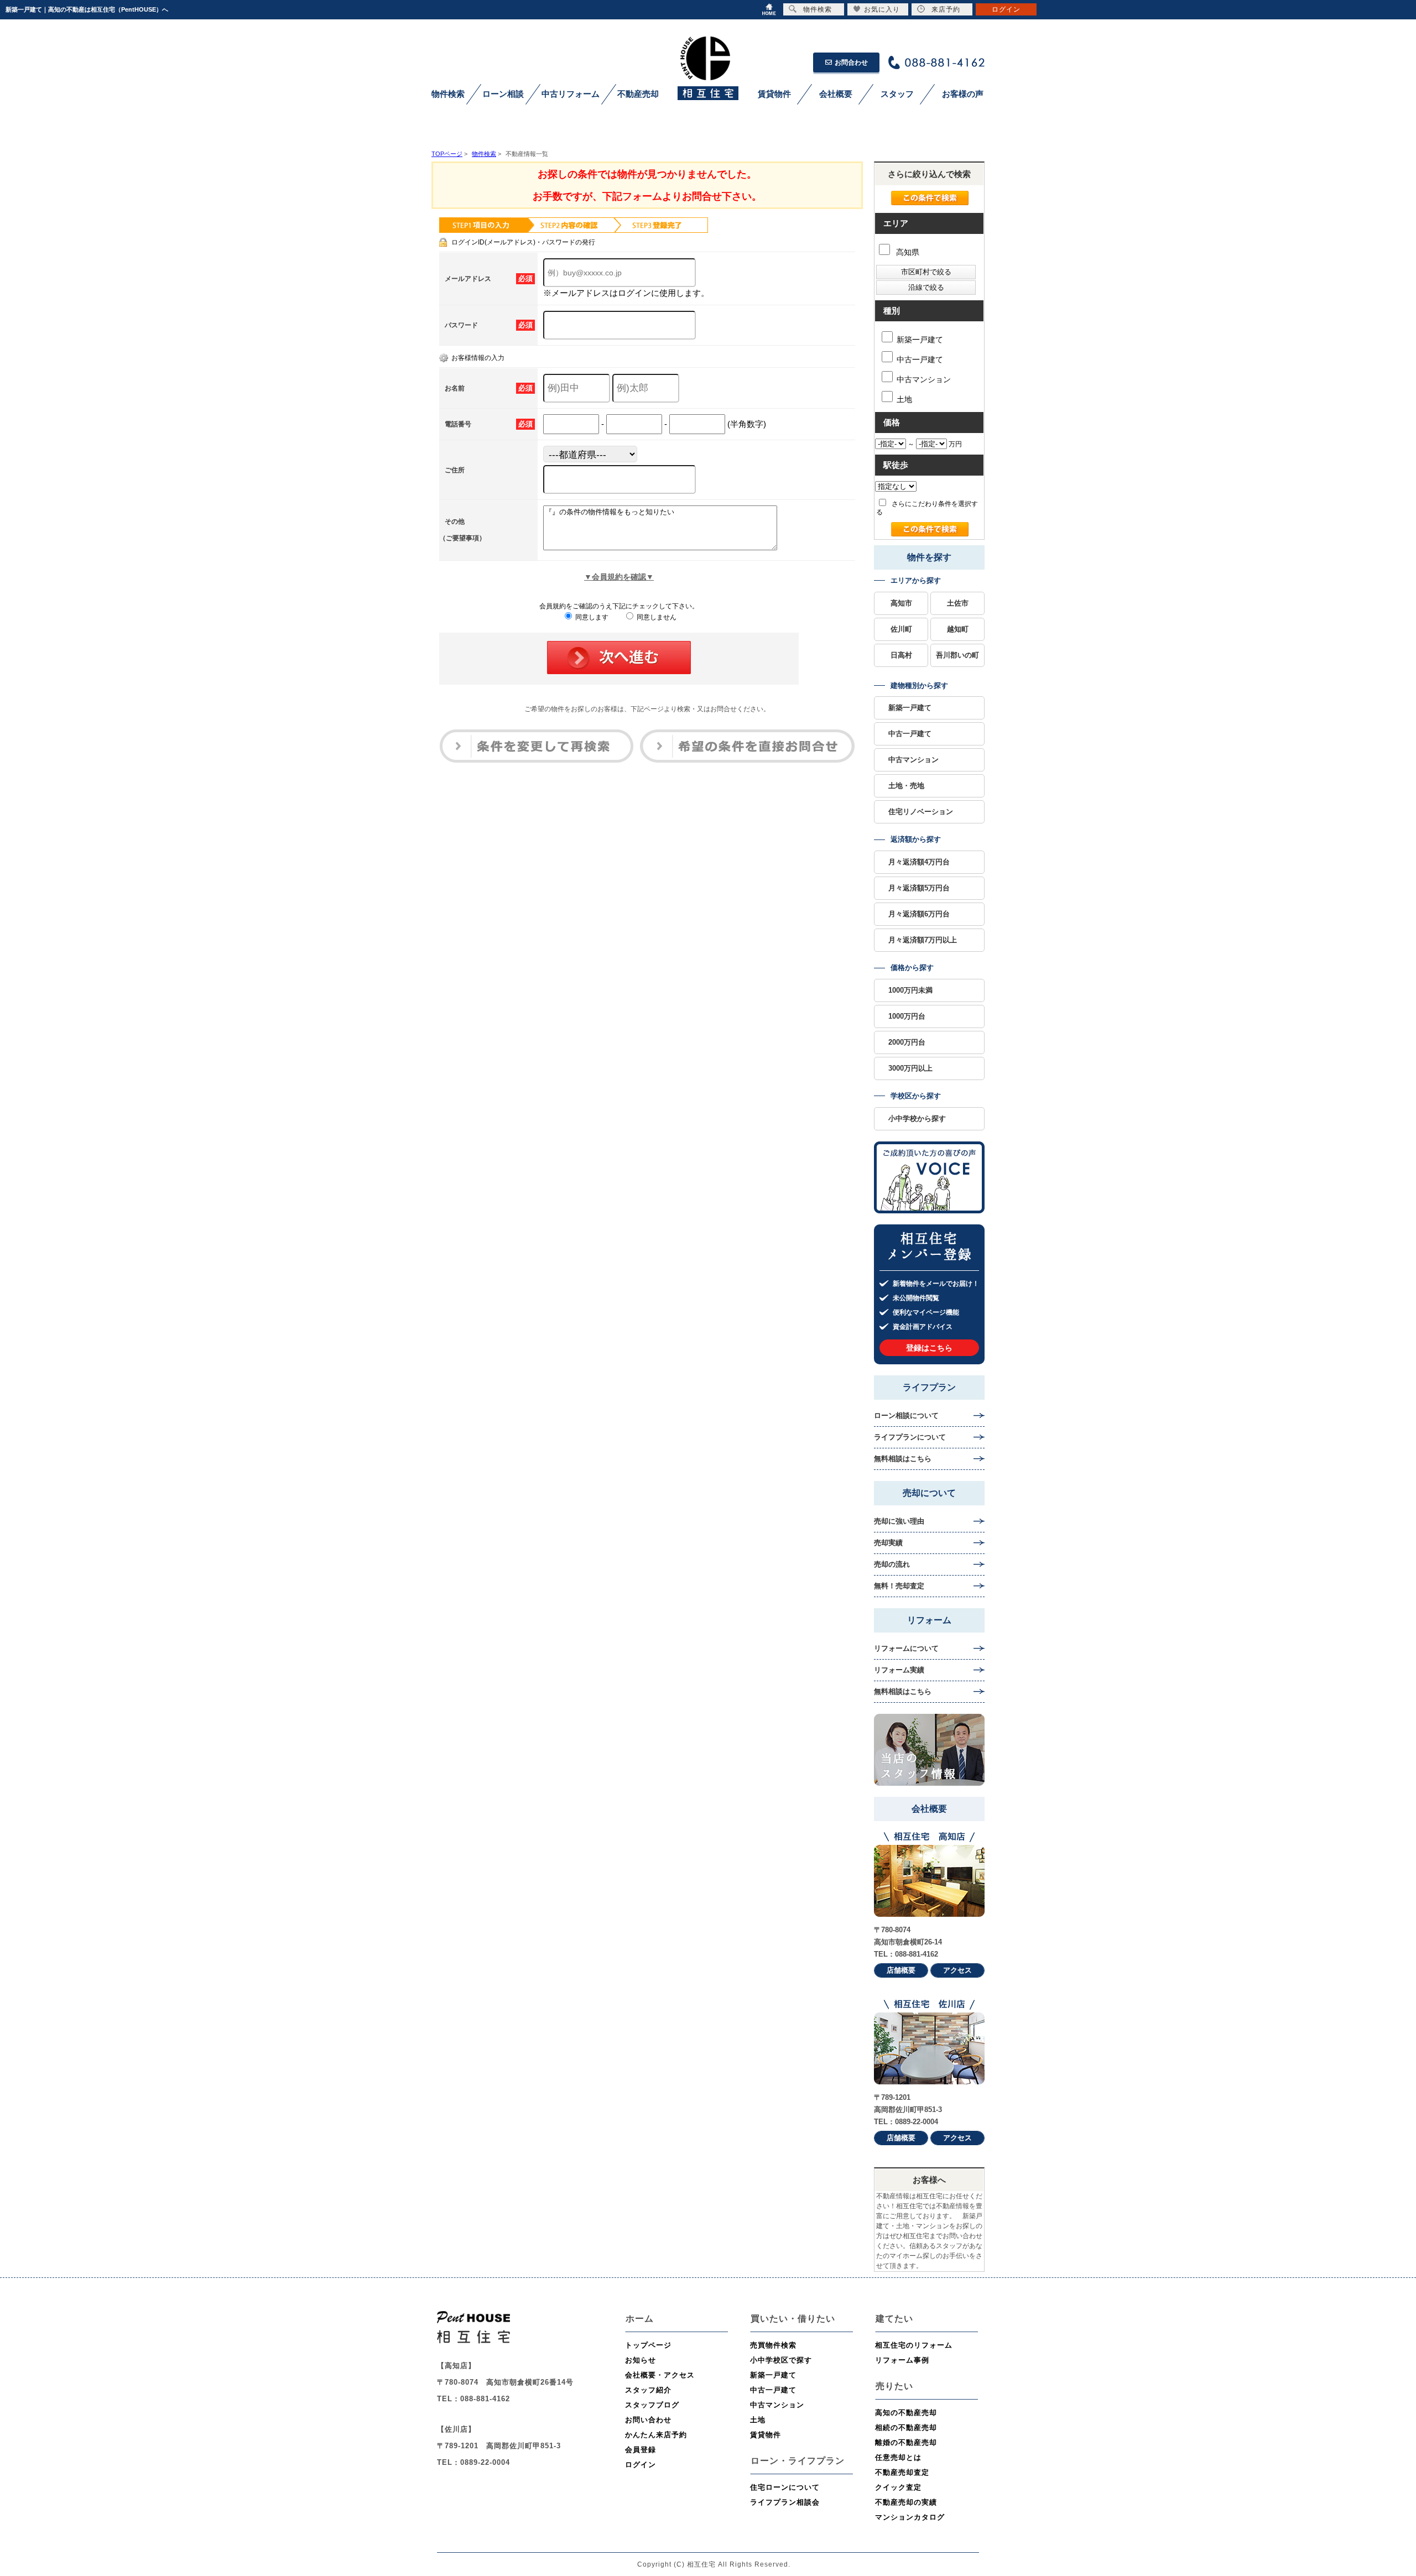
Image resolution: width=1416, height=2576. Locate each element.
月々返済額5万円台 (919, 888)
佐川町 (901, 629)
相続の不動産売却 (906, 2428)
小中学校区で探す (781, 2360)
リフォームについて (906, 1648)
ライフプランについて (910, 1437)
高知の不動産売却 (906, 2413)
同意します (591, 617)
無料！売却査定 (899, 1586)
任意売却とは (898, 2457)
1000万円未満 (910, 990)
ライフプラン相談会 (785, 2502)
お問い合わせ (648, 2420)
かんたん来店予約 (656, 2435)
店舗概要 (901, 1970)
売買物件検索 (773, 2345)
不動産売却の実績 (906, 2502)
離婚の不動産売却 (906, 2442)
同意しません (656, 617)
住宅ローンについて (785, 2487)
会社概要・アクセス (660, 2375)
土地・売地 (906, 786)
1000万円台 (907, 1016)
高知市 (901, 603)
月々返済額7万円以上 (923, 940)
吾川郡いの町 (957, 655)
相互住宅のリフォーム (914, 2345)
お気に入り (882, 9)
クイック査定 (898, 2487)
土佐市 (958, 603)
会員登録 (641, 2450)
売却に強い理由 (899, 1521)
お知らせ (641, 2360)
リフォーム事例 (902, 2360)
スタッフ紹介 (648, 2390)
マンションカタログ (910, 2517)
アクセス (957, 1970)
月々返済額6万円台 (919, 914)
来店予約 (946, 9)
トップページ (648, 2345)
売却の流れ (892, 1564)
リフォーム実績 (899, 1670)
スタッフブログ (652, 2405)
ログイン (641, 2465)
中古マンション (924, 379)
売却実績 (888, 1543)
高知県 (907, 252)
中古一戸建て (920, 359)
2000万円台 (907, 1042)
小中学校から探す (917, 1118)
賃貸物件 (766, 2435)
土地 (904, 399)
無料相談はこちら (903, 1459)
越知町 (958, 629)
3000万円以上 (910, 1068)
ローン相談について (906, 1415)
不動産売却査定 (902, 2472)
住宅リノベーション (921, 812)
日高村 (901, 655)
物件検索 (818, 9)
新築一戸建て (920, 340)
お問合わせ (851, 62)
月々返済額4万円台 (919, 862)
